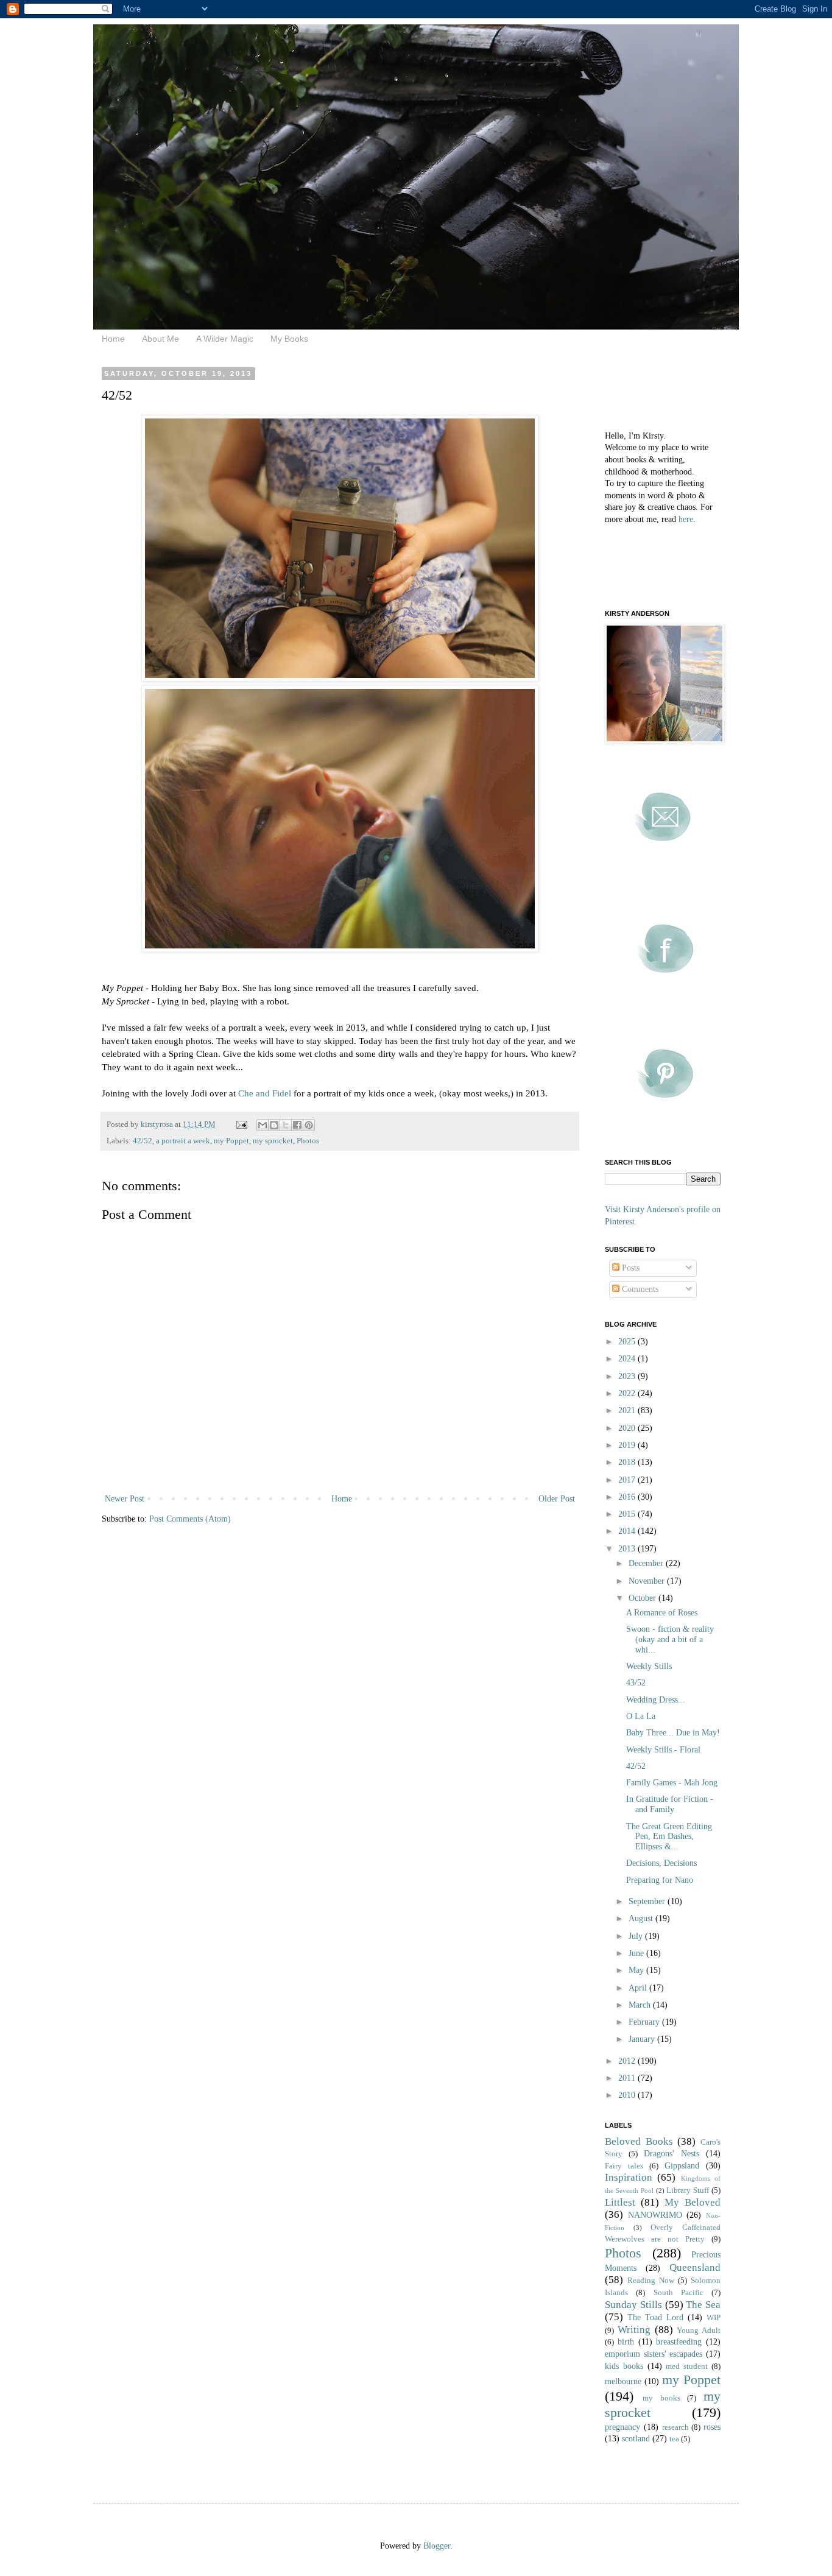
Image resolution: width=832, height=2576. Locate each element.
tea (674, 2439)
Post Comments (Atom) (190, 1519)
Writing (634, 2330)
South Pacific (679, 2293)
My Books (289, 339)
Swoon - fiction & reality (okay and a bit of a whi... (670, 1639)
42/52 (143, 1141)
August (642, 1918)
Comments (639, 1289)
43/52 (636, 1683)
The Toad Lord (655, 2317)
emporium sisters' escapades (654, 2354)
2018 (628, 1462)
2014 (628, 1531)
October (643, 1598)
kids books (624, 2366)
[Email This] (263, 1125)
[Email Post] (241, 1124)
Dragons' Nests (672, 2154)
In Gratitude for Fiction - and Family (670, 1804)
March (641, 2005)
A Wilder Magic (225, 339)
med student (687, 2366)
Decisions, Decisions (661, 1863)
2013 (628, 1549)
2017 (628, 1480)
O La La (641, 1716)
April (639, 1988)
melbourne (623, 2381)
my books (661, 2398)
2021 (628, 1410)
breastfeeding (679, 2342)
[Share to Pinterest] (309, 1125)
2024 (628, 1359)
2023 (628, 1376)
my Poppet (231, 1141)
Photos (308, 1141)
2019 (628, 1445)
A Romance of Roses (662, 1613)
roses (712, 2427)
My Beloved (693, 2202)
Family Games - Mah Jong (672, 1783)
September (648, 1901)
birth (626, 2342)
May (637, 1970)
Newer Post (125, 1499)
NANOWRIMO (655, 2215)
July (637, 1936)
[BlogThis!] (274, 1125)
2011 (628, 2078)
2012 (628, 2061)
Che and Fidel (265, 1093)
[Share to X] (286, 1125)
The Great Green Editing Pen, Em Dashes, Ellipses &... (669, 1837)
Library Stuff (688, 2190)
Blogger (437, 2546)
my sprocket (273, 1141)
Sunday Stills (633, 2305)
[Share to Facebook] (297, 1125)
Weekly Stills (649, 1666)
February (645, 2022)
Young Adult (699, 2331)
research (675, 2427)
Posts (629, 1268)
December (647, 1563)
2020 (628, 1428)
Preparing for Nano (660, 1880)
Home (113, 339)
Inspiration (629, 2177)
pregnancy (622, 2427)
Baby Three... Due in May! (673, 1733)
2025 (628, 1342)
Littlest (620, 2202)
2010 (628, 2095)
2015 (628, 1514)
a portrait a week (183, 1141)
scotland (636, 2439)
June (637, 1953)
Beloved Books (639, 2141)
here (686, 519)
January (643, 2039)
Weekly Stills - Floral (663, 1750)
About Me (160, 339)
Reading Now (651, 2281)
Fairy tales (624, 2166)
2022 (628, 1393)
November (648, 1581)
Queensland (695, 2267)
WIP (714, 2318)
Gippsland (682, 2166)
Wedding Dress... (656, 1700)
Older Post (557, 1499)
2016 (628, 1497)
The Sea (703, 2305)
